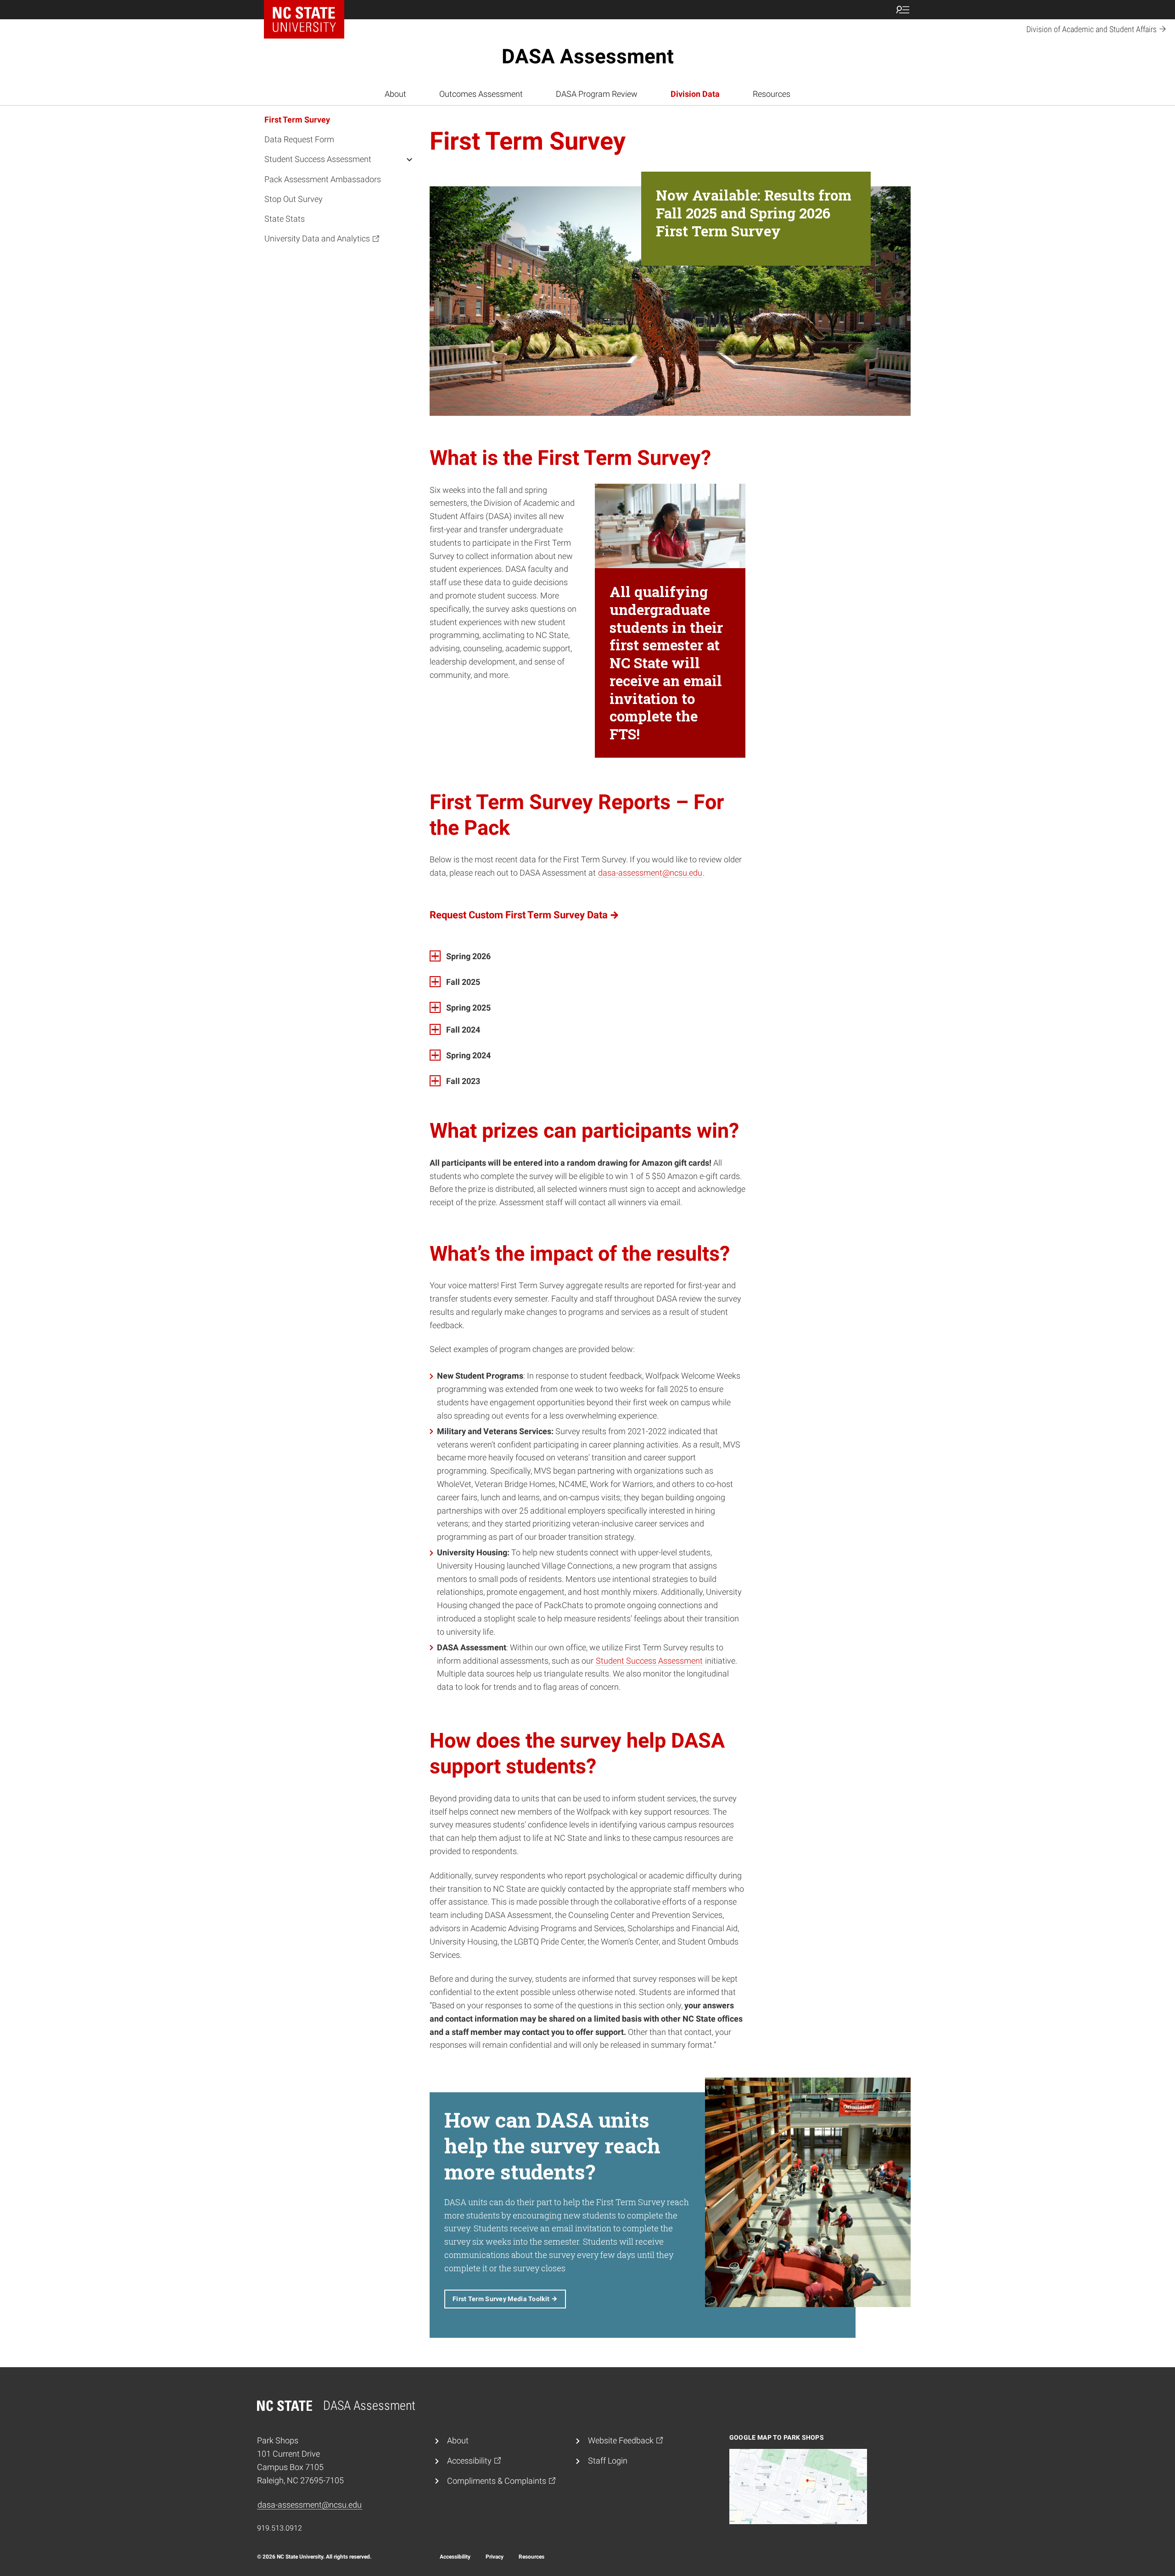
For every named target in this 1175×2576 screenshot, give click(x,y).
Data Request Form (299, 140)
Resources (772, 94)
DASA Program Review (597, 94)
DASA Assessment (588, 56)
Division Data (695, 94)
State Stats (285, 219)
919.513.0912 (280, 2528)
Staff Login (608, 2461)
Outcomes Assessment (481, 94)
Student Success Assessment (318, 159)
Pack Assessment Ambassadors (323, 179)
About (395, 94)
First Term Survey (297, 120)
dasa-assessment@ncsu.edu (650, 873)
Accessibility (455, 2557)
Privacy (495, 2557)
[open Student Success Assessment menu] (409, 159)
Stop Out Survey (294, 199)
